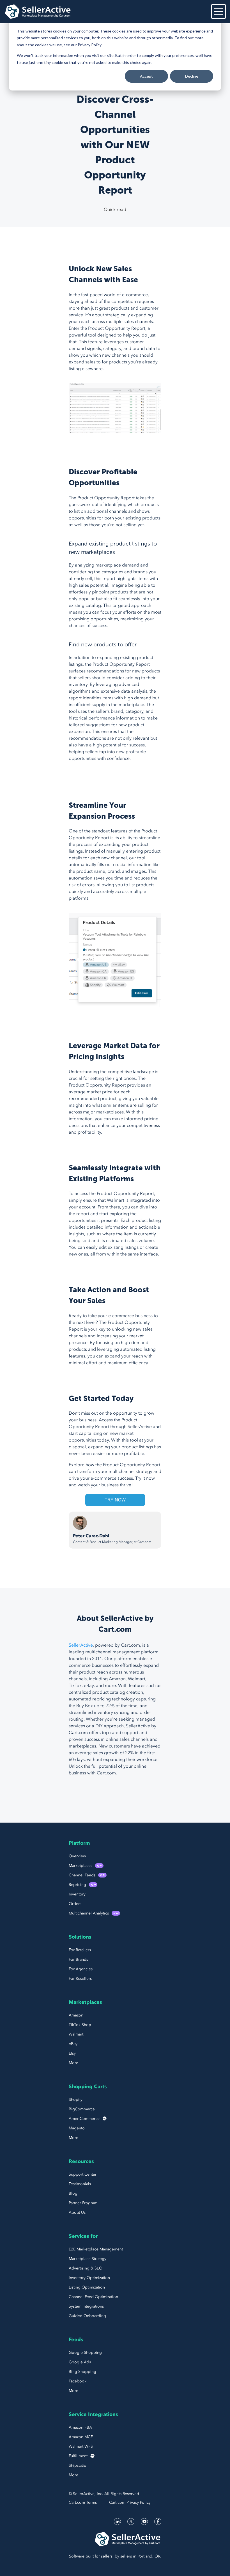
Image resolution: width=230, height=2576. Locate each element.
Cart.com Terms (83, 2502)
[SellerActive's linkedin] (117, 2522)
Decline (192, 76)
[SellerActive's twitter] (131, 2522)
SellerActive (81, 1645)
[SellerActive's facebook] (158, 2522)
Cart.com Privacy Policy (130, 2502)
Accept (146, 76)
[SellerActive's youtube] (144, 2522)
